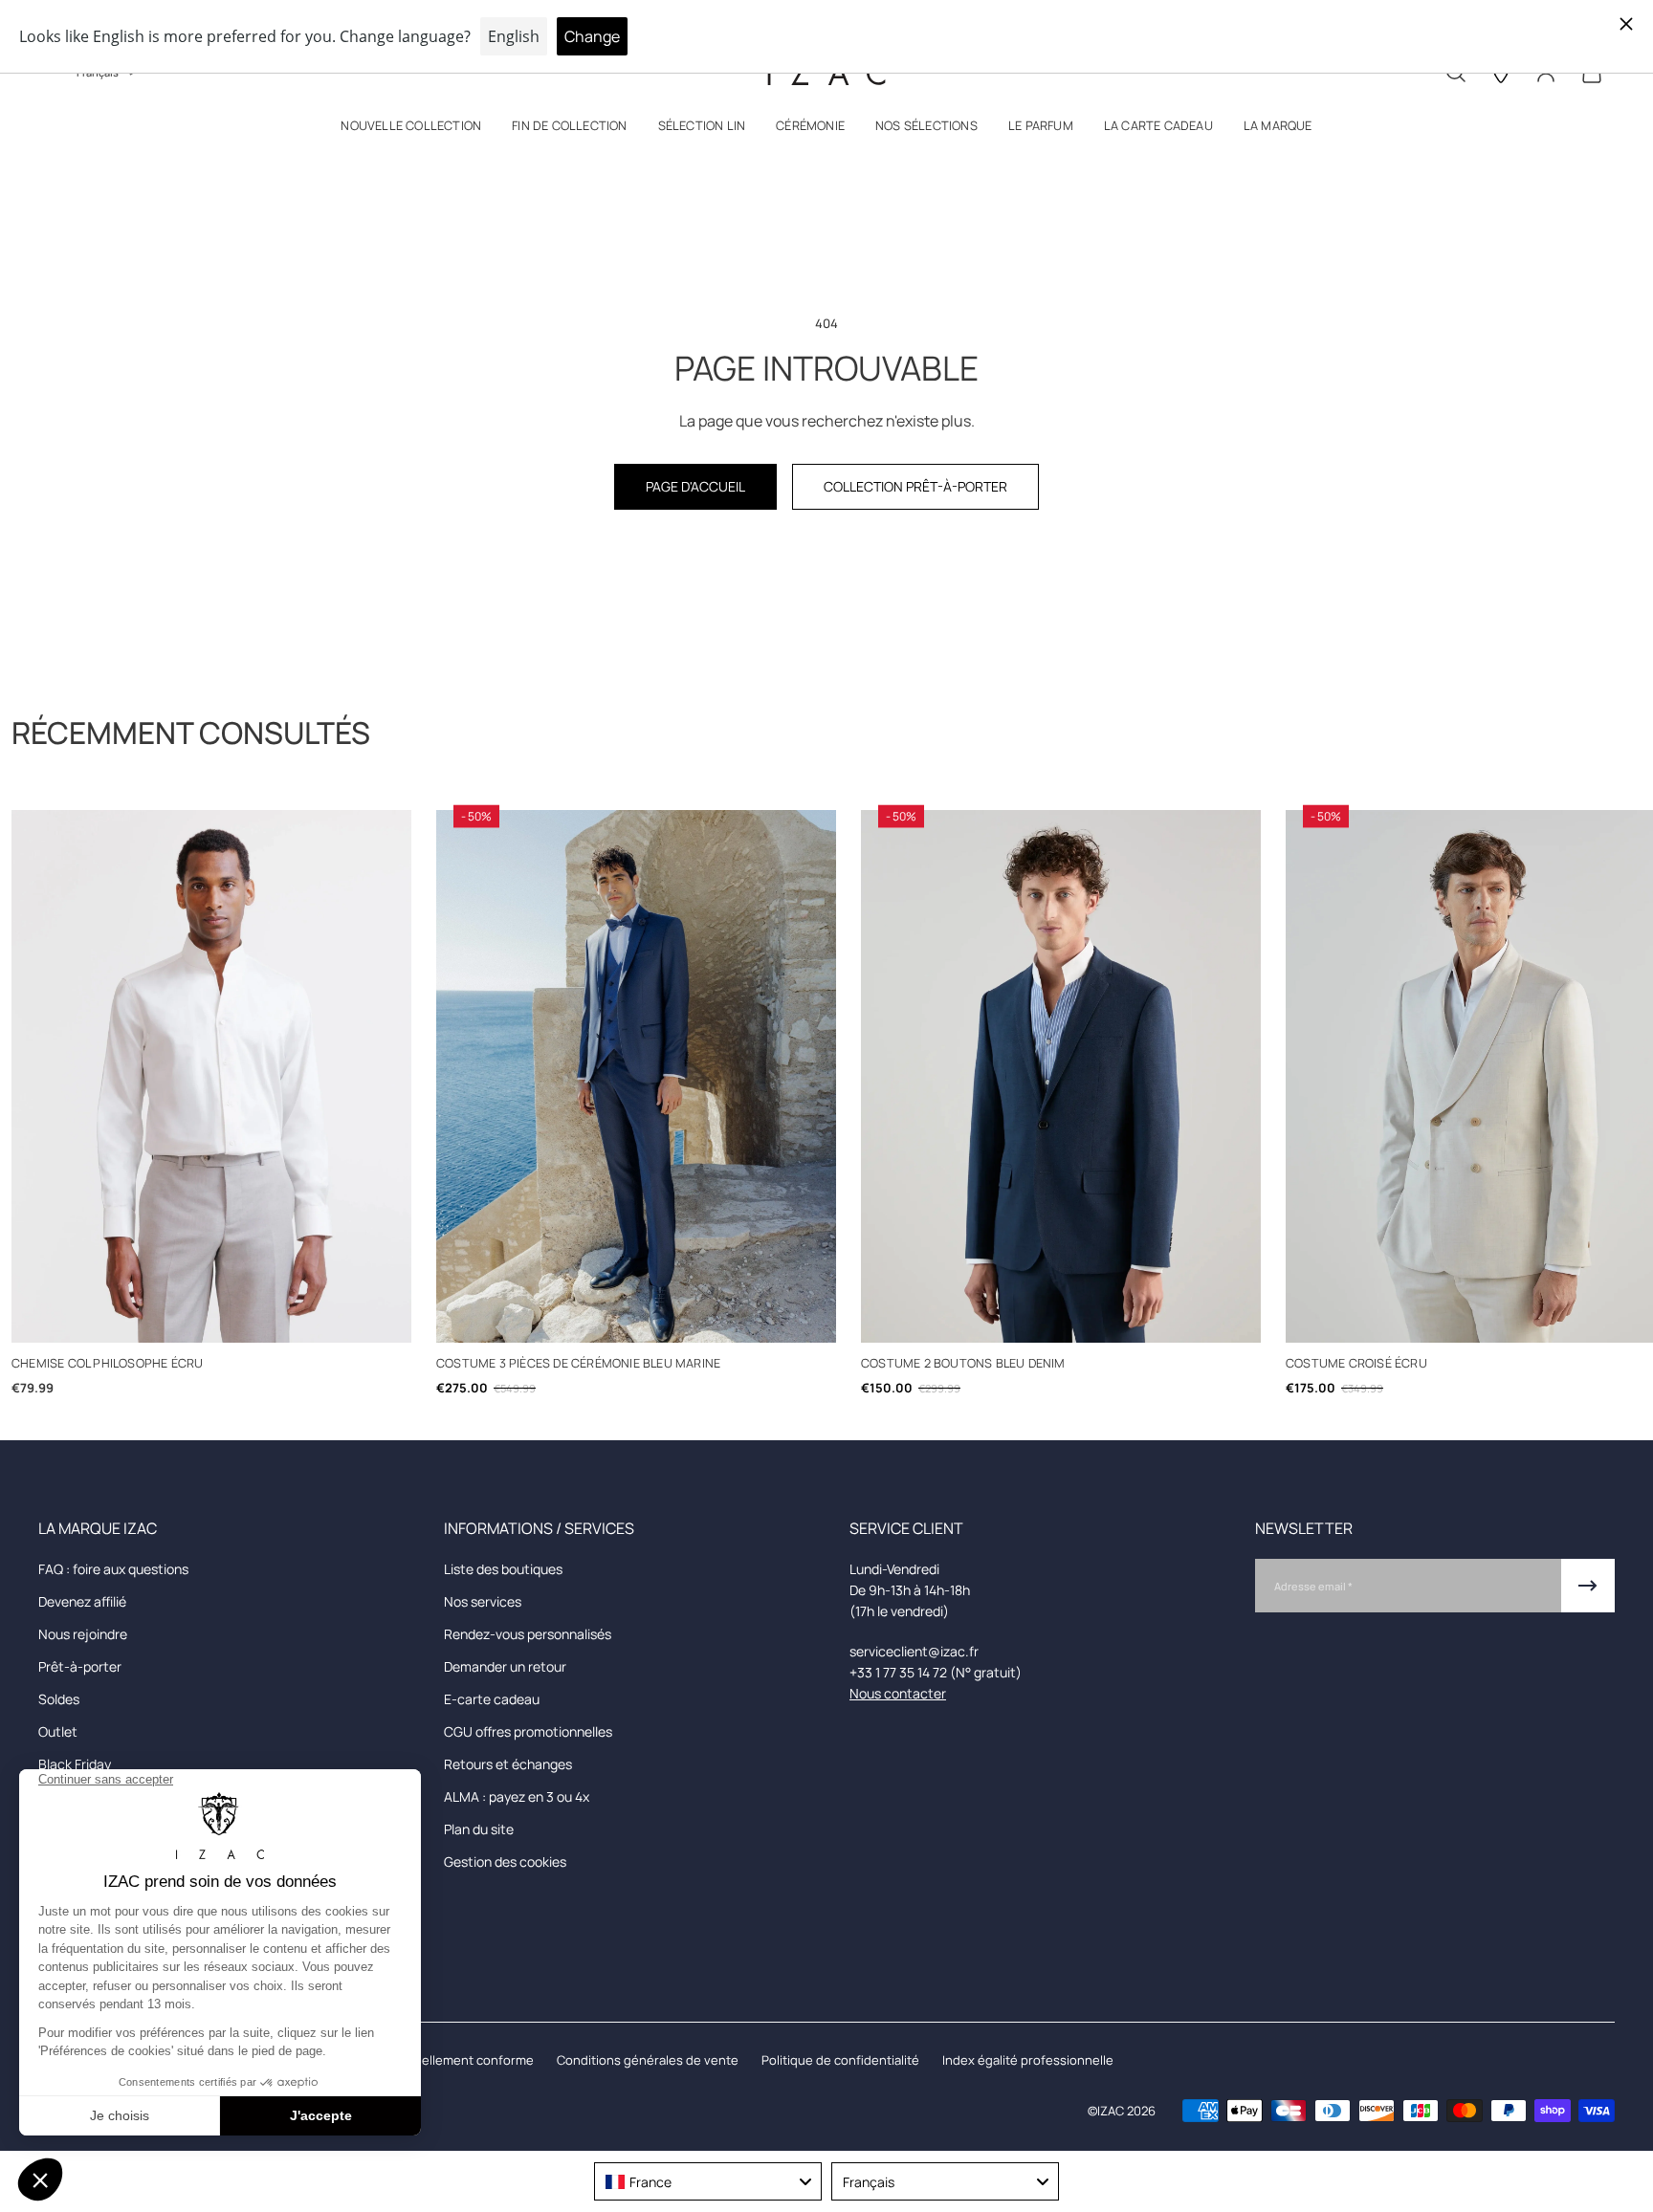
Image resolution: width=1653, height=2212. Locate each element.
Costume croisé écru (1356, 1363)
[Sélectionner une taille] (212, 1317)
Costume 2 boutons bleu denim (963, 1363)
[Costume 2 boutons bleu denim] (1061, 1076)
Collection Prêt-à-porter (915, 486)
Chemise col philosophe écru (107, 1363)
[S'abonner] (1588, 1586)
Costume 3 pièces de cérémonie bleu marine (578, 1363)
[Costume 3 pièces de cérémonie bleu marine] (636, 1076)
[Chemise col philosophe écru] (211, 1076)
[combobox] (708, 2181)
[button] (411, 130)
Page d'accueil (695, 486)
